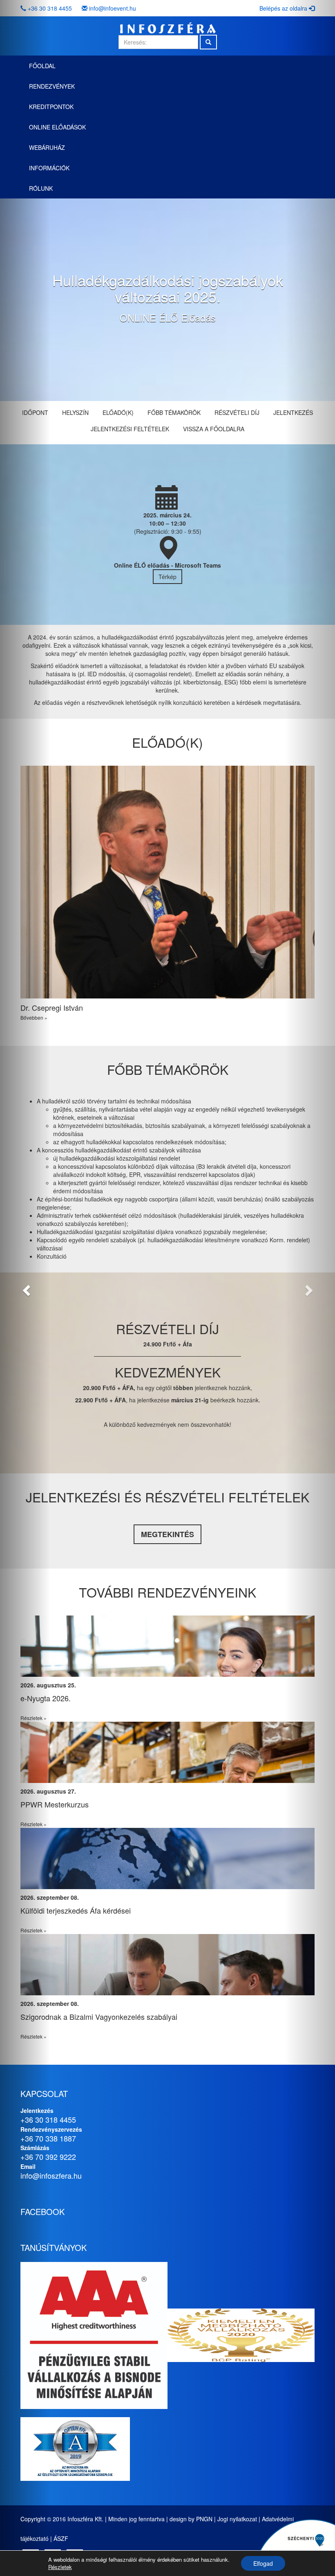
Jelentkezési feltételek (130, 429)
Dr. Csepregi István (52, 1007)
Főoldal (42, 66)
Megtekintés (167, 1534)
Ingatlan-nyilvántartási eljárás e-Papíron (85, 1698)
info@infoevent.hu (113, 8)
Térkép (167, 577)
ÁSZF (61, 2538)
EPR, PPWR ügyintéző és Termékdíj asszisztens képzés (112, 1910)
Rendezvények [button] (52, 86)
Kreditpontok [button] (51, 107)
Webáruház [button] (47, 147)
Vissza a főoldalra (214, 429)
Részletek (60, 2567)
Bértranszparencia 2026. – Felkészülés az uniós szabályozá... (121, 1804)
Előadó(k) (118, 412)
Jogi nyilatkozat (237, 2519)
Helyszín (75, 412)
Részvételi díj (237, 412)
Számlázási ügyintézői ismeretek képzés (86, 2017)
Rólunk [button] (41, 188)
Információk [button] (49, 168)
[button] (25, 1288)
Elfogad (263, 2563)
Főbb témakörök (174, 412)
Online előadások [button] (57, 127)
